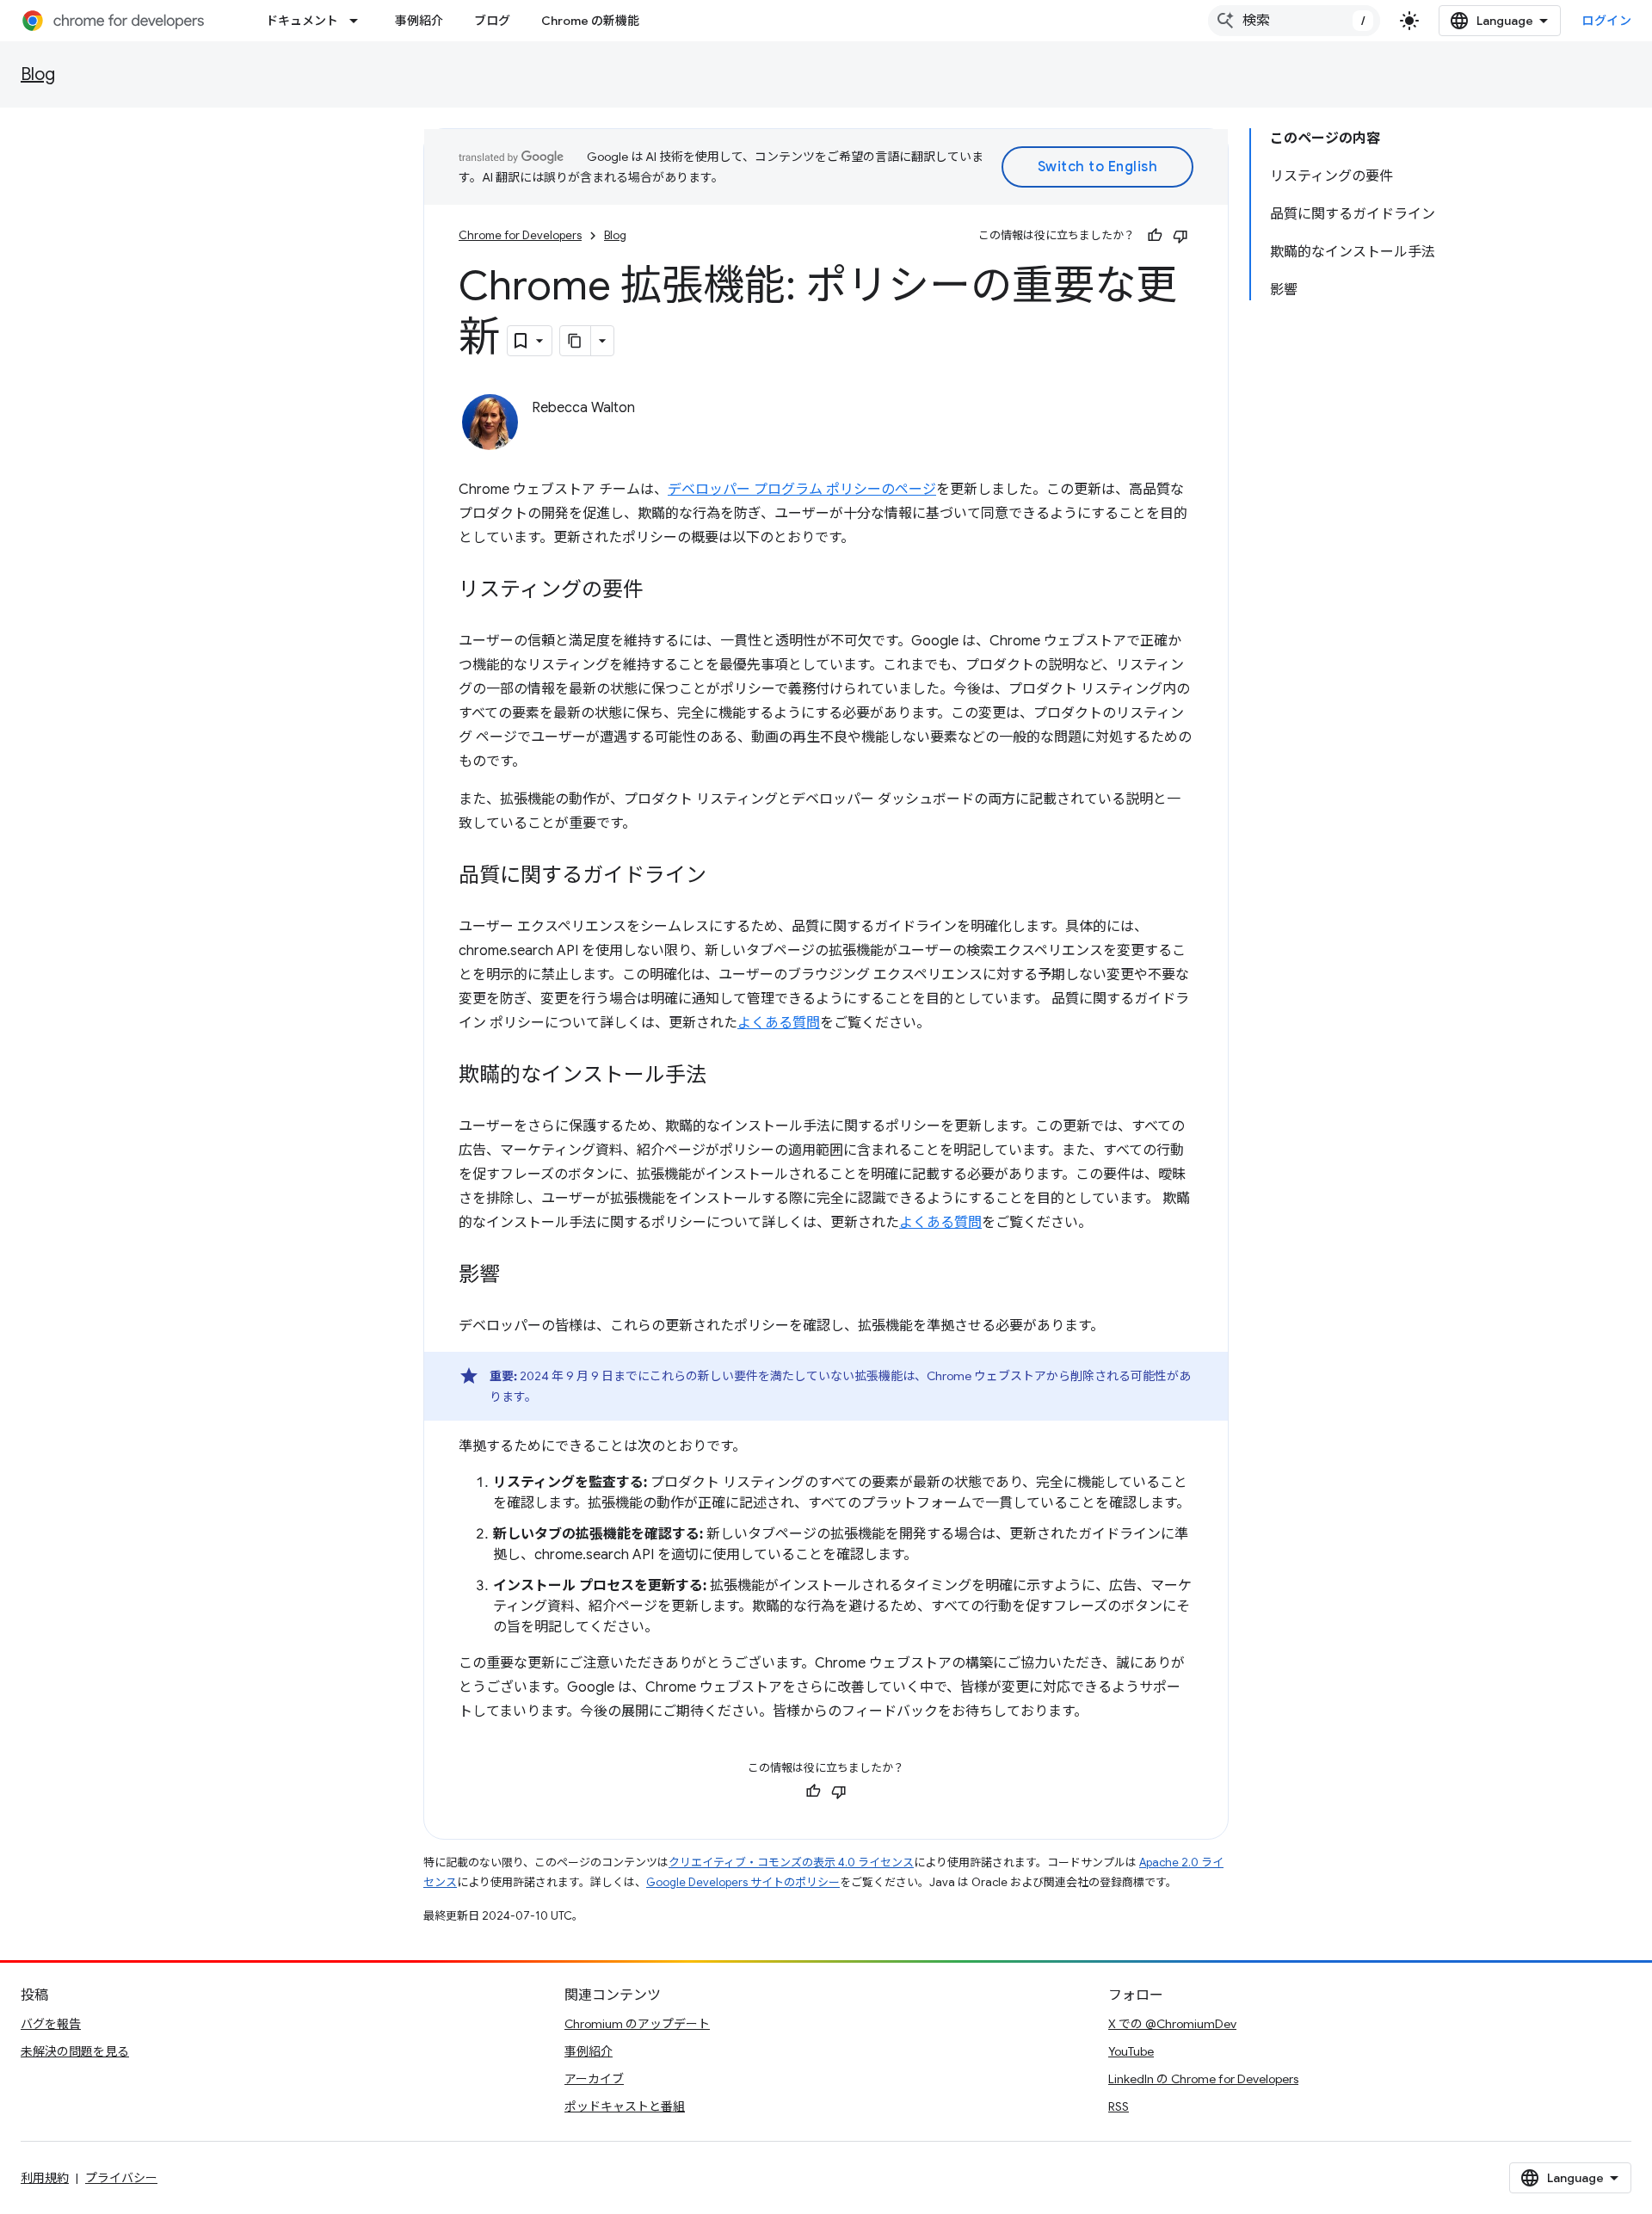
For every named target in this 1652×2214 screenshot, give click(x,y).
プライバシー (121, 2178)
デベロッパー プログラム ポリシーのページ (802, 490)
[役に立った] (1155, 236)
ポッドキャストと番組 (625, 2106)
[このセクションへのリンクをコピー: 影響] (517, 1276)
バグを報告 (51, 2024)
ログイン (1606, 21)
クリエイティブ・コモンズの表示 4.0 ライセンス (791, 1862)
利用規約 (45, 2178)
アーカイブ (594, 2079)
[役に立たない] (1180, 236)
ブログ (492, 21)
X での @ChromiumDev (1172, 2024)
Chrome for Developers (520, 235)
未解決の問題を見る (75, 2051)
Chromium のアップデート (637, 2024)
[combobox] (1294, 21)
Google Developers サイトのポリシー (743, 1882)
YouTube (1131, 2051)
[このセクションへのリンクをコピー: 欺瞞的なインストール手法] (724, 1076)
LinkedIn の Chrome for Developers (1203, 2079)
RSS (1119, 2106)
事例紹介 (419, 21)
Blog (38, 74)
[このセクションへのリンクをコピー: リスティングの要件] (661, 591)
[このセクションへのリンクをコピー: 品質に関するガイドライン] (724, 877)
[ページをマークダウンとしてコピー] (576, 341)
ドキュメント (302, 21)
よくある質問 (779, 1023)
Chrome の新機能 (590, 21)
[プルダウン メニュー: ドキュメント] (359, 21)
